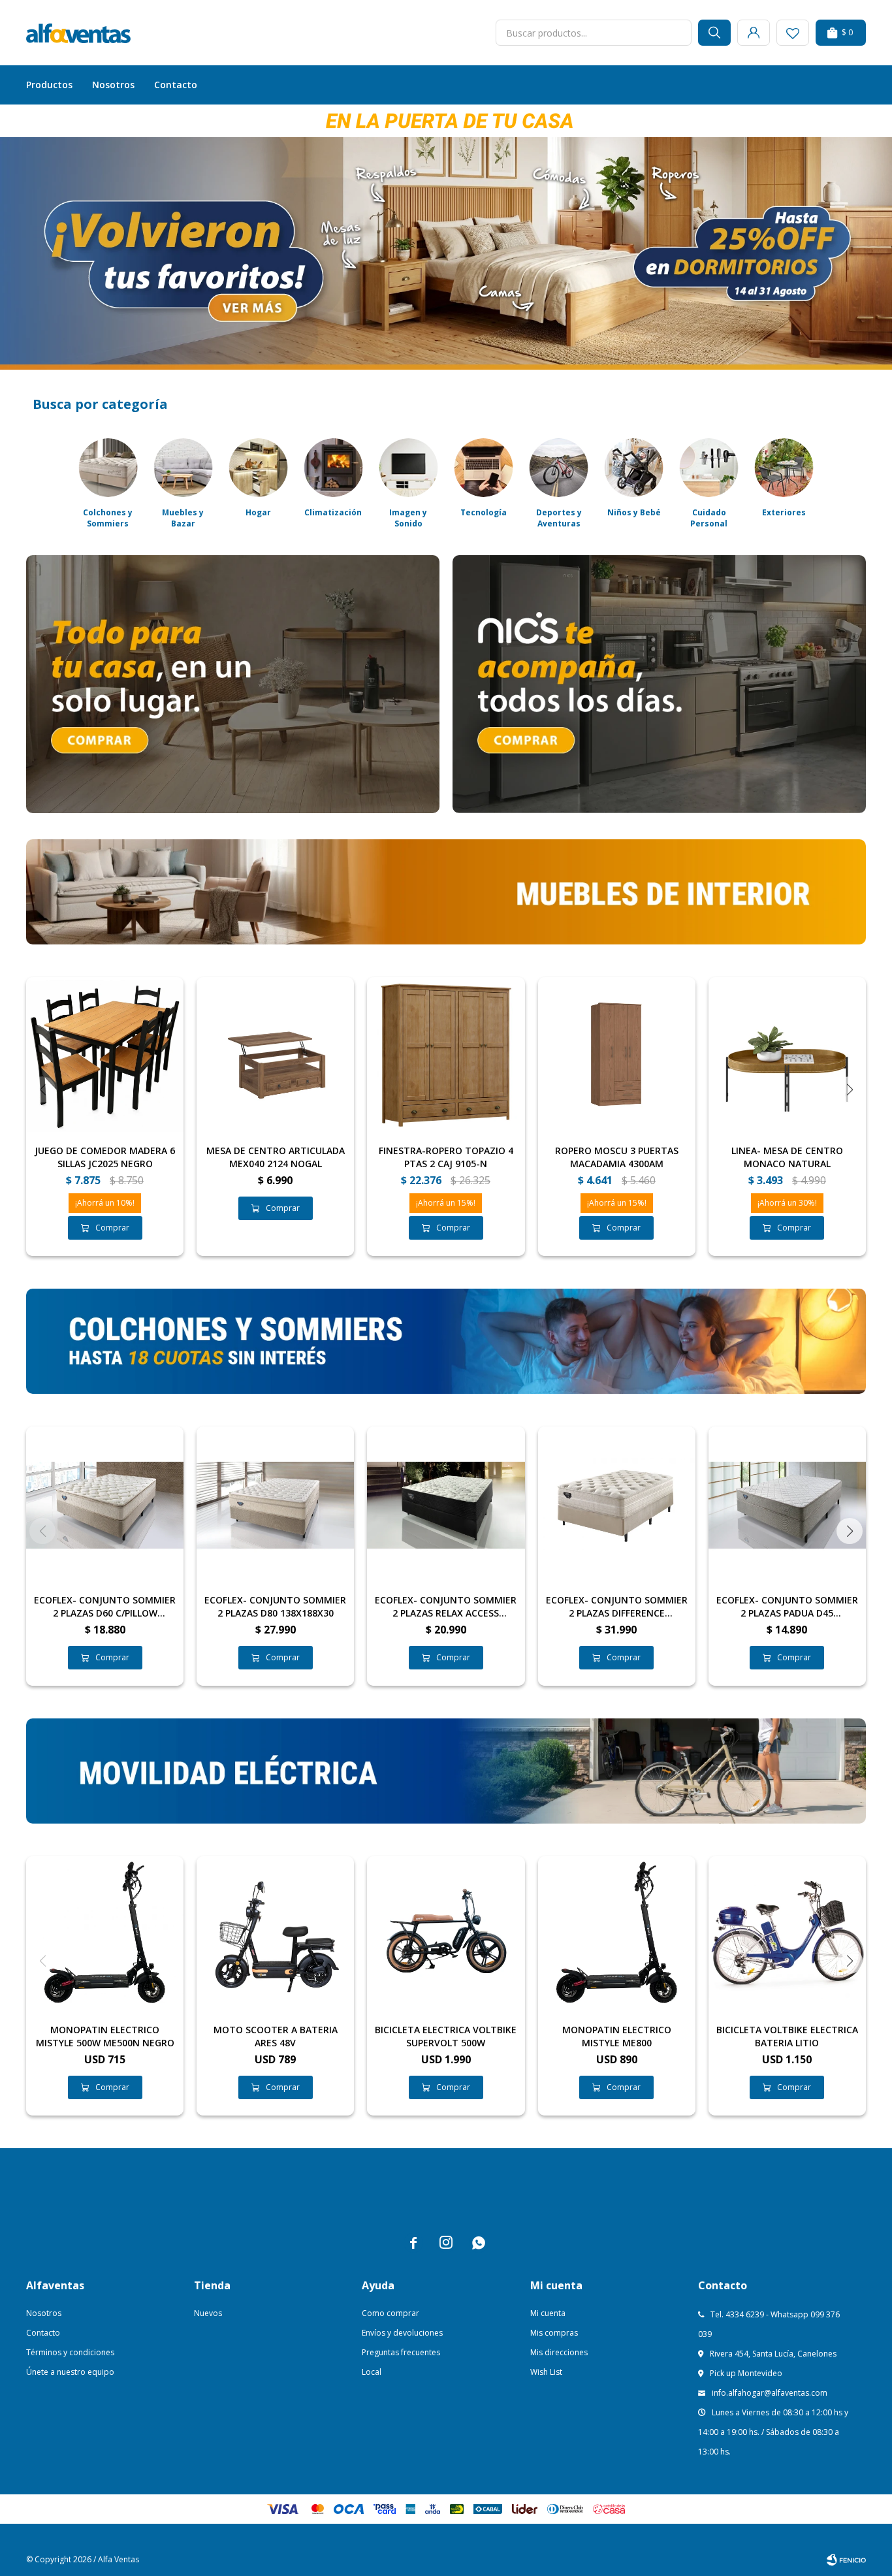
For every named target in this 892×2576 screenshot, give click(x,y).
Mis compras (554, 2333)
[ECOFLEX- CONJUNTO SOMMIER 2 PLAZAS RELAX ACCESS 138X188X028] (446, 1505)
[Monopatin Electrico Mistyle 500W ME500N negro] (105, 1935)
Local (372, 2372)
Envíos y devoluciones (402, 2333)
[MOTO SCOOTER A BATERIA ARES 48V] (275, 1935)
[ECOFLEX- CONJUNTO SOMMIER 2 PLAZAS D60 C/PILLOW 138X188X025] (105, 1505)
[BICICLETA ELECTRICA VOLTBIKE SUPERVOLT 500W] (446, 1935)
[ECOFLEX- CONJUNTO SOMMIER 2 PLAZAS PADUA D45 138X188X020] (787, 1505)
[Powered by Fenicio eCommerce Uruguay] (846, 2560)
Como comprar (390, 2313)
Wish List (546, 2372)
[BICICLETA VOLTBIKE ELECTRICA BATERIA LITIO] (787, 1935)
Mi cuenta (548, 2313)
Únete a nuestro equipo (70, 2372)
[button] (714, 33)
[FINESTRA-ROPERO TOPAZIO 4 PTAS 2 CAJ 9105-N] (446, 1056)
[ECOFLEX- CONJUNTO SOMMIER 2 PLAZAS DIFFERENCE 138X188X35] (617, 1505)
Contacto (176, 85)
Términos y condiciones (70, 2352)
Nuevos (208, 2313)
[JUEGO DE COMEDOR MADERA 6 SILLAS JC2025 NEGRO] (105, 1056)
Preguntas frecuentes (401, 2352)
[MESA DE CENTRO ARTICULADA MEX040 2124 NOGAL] (275, 1056)
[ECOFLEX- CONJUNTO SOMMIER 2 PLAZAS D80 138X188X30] (275, 1505)
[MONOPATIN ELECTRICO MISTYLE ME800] (617, 1935)
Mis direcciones (559, 2352)
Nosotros (113, 85)
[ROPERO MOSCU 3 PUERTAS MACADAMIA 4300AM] (617, 1056)
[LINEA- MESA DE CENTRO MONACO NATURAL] (787, 1056)
